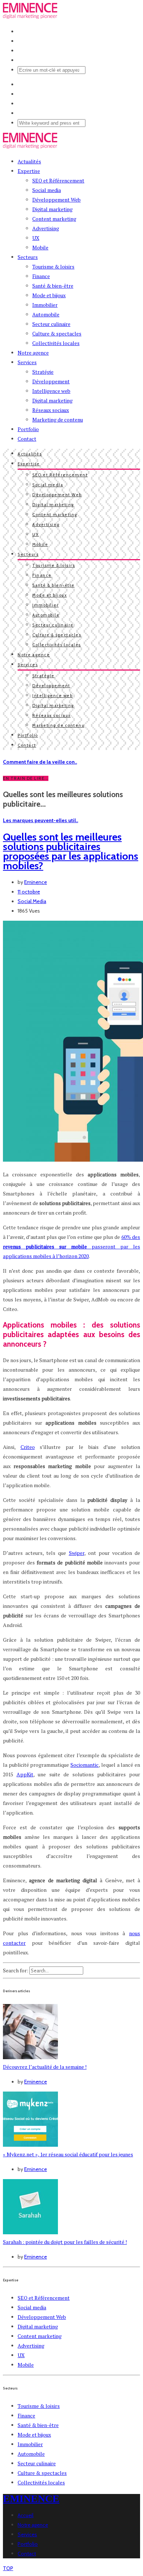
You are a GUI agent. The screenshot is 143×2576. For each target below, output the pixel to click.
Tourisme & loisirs (53, 267)
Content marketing (54, 219)
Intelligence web (51, 391)
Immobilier (45, 305)
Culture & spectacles (57, 333)
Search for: (16, 1970)
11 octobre (29, 892)
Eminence (36, 882)
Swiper (77, 1553)
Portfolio (28, 429)
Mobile (40, 247)
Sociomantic (85, 1765)
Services (27, 362)
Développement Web (56, 200)
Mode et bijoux (49, 295)
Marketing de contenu (58, 420)
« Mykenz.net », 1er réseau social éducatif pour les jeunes (68, 2154)
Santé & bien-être (53, 286)
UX (36, 238)
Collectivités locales (56, 343)
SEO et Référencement (58, 180)
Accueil (25, 2515)
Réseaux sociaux (51, 410)
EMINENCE (31, 2499)
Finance (41, 276)
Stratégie (43, 372)
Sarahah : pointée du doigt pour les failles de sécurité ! (65, 2242)
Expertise (29, 171)
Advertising (46, 228)
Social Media (32, 901)
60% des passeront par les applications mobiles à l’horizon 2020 (71, 1246)
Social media (47, 190)
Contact (27, 439)
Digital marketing (52, 209)
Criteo (28, 1447)
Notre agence (33, 353)
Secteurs (28, 257)
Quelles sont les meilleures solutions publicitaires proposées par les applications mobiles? (71, 851)
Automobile (46, 314)
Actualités (29, 161)
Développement (51, 381)
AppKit (25, 1774)
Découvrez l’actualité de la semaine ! (45, 2067)
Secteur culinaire (51, 324)
